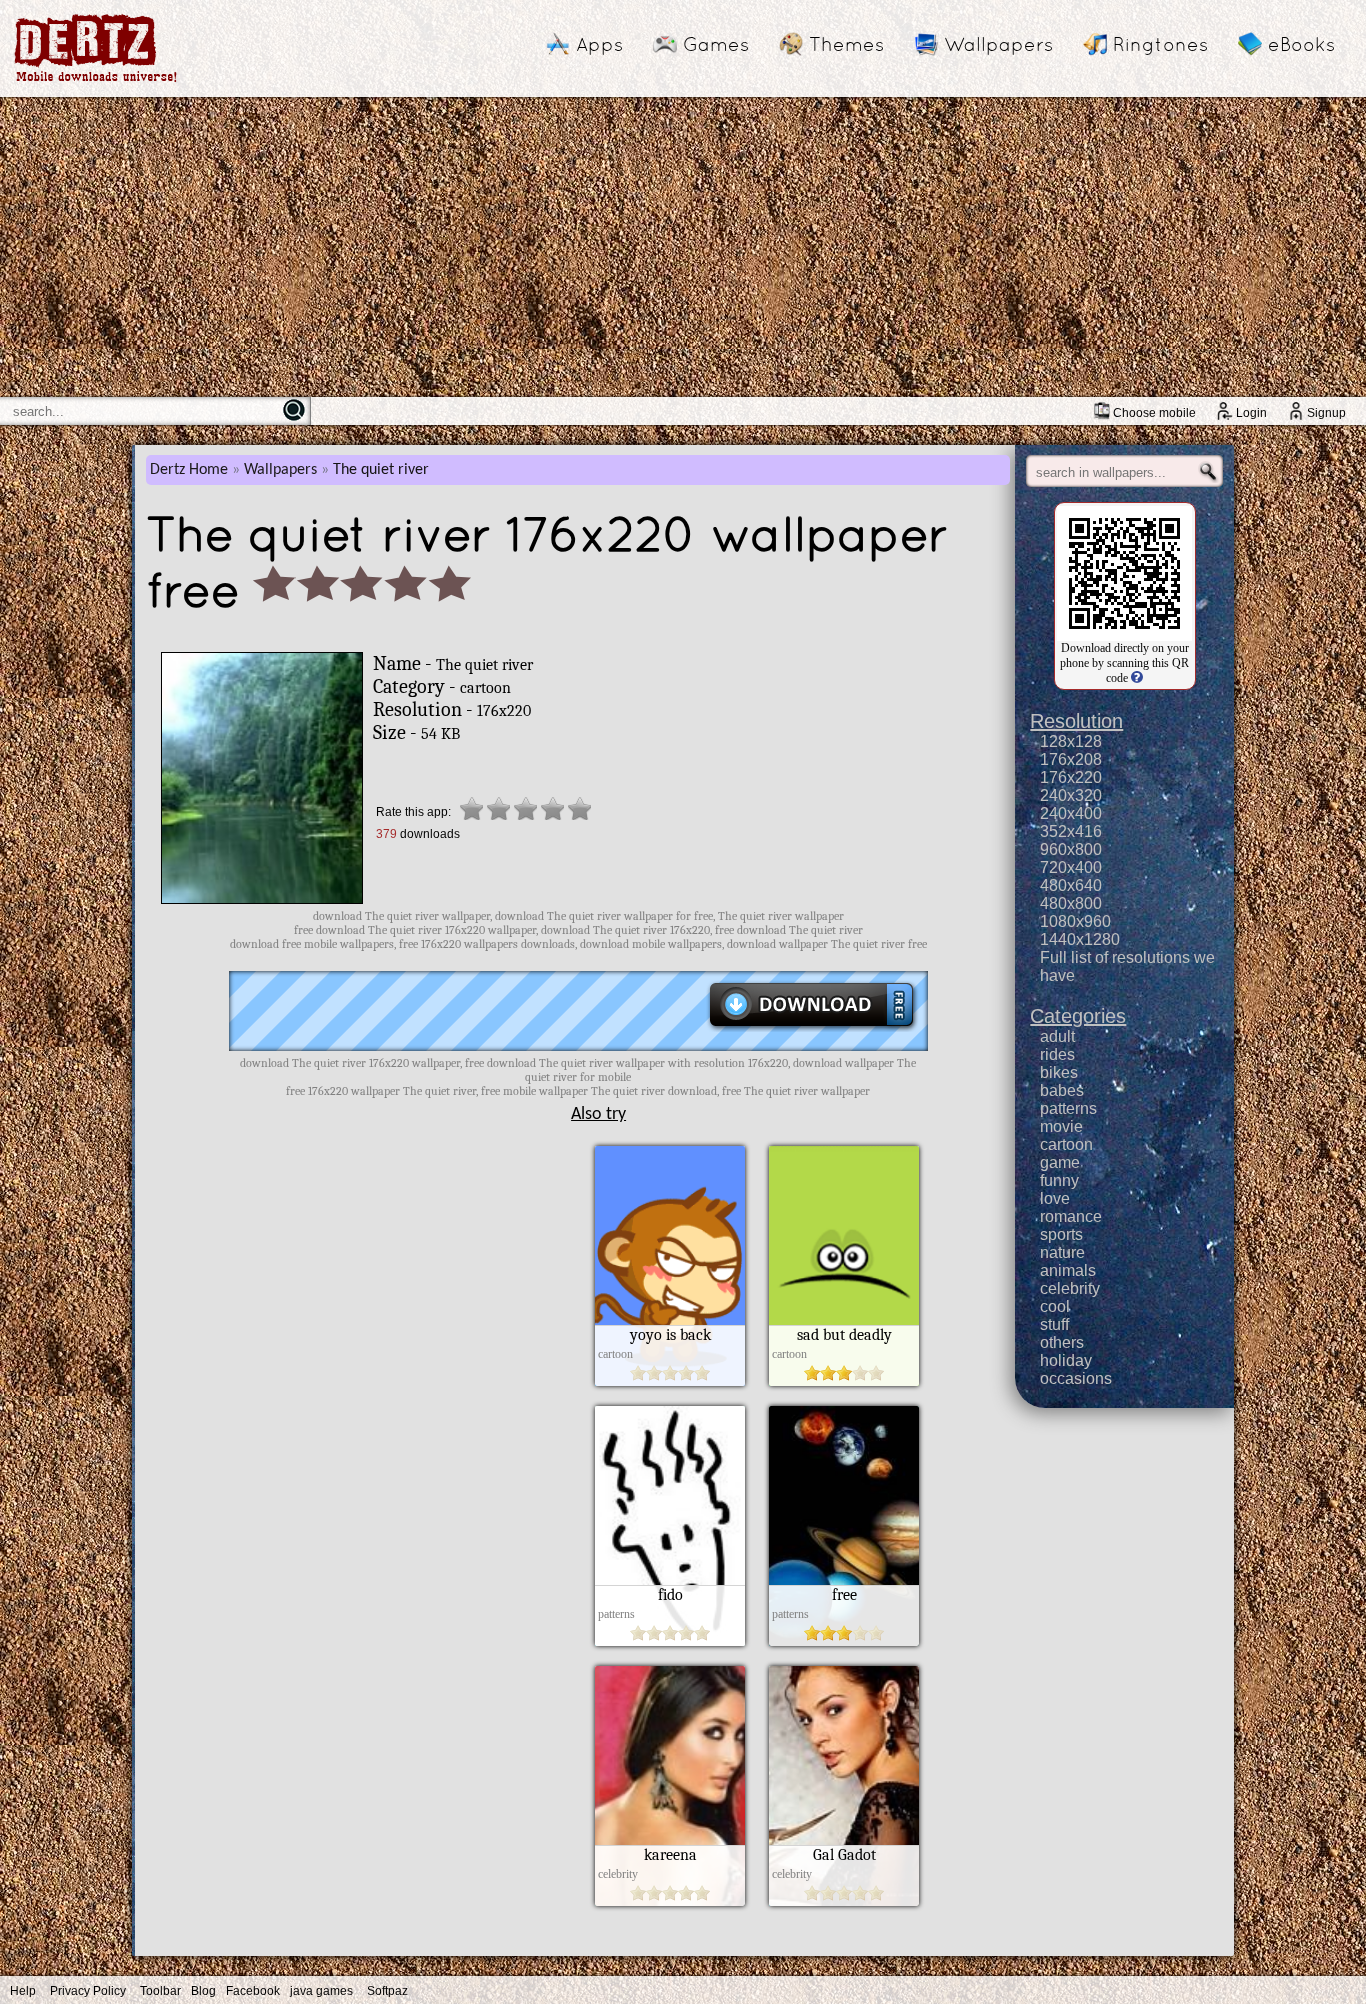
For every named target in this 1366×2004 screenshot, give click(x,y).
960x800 (1071, 849)
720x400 (1071, 867)
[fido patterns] (670, 1641)
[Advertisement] (683, 247)
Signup (1326, 413)
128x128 (1071, 741)
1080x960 (1075, 921)
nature (1062, 1252)
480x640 (1071, 885)
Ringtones (1160, 44)
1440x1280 (1080, 939)
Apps (599, 44)
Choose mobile (1154, 413)
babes (1062, 1090)
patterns (1068, 1108)
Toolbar (160, 1991)
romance (1071, 1216)
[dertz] (96, 81)
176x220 (1071, 777)
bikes (1059, 1072)
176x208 (1071, 759)
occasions (1076, 1378)
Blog (203, 1991)
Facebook (253, 1991)
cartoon (1066, 1144)
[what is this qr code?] (1135, 678)
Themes (846, 44)
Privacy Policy (88, 1991)
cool (1055, 1306)
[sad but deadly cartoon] (844, 1381)
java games (321, 1991)
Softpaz (387, 1991)
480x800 (1071, 903)
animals (1068, 1270)
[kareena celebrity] (670, 1901)
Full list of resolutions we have (1127, 966)
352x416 (1071, 831)
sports (1061, 1234)
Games (716, 44)
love (1055, 1198)
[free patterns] (844, 1641)
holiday (1066, 1360)
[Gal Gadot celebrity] (844, 1901)
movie (1061, 1126)
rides (1057, 1054)
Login (1251, 413)
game (1060, 1162)
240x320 (1071, 795)
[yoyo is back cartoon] (670, 1381)
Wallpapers (998, 44)
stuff (1054, 1324)
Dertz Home (189, 470)
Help (23, 1991)
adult (1057, 1036)
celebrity (1070, 1288)
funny (1059, 1180)
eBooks (1301, 44)
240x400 (1071, 813)
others (1062, 1342)
